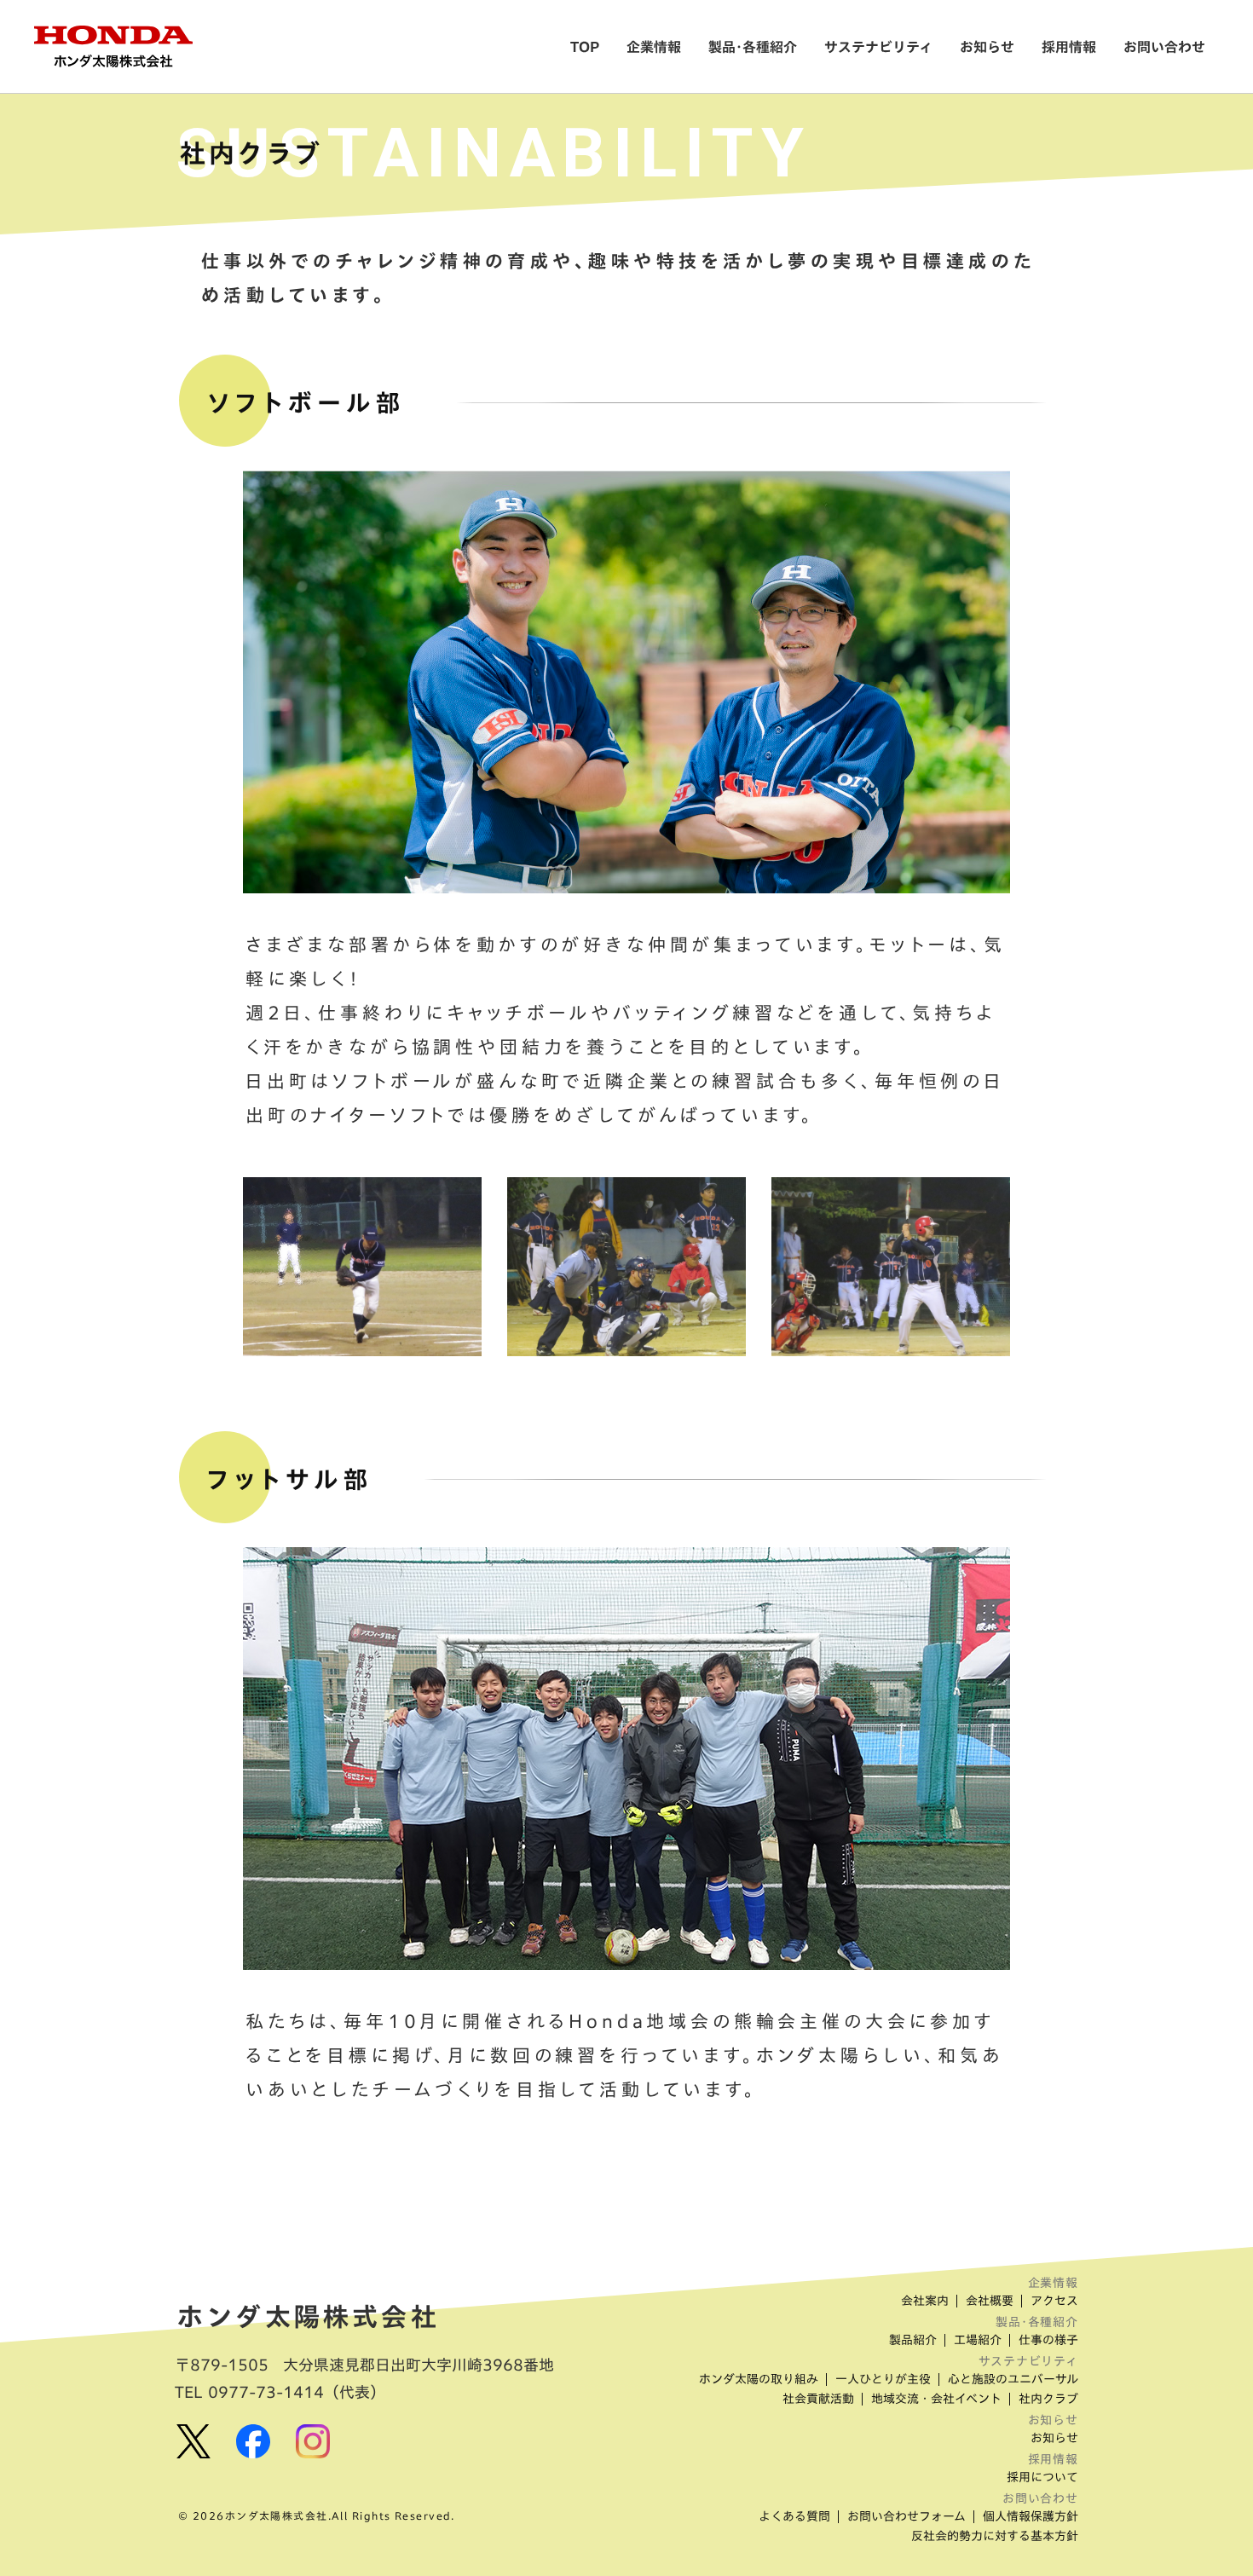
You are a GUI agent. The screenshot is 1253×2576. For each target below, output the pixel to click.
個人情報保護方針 (1031, 2516)
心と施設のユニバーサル (1013, 2379)
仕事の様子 (1048, 2340)
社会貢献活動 (818, 2399)
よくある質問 (794, 2516)
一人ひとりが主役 (883, 2379)
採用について (1042, 2477)
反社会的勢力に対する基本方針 (995, 2536)
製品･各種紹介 (753, 47)
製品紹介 (913, 2340)
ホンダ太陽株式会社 (309, 2317)
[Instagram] (313, 2441)
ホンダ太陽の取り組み (759, 2379)
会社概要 (990, 2301)
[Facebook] (253, 2441)
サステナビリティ (878, 47)
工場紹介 (978, 2340)
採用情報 (1069, 47)
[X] (193, 2441)
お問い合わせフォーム (907, 2516)
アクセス (1054, 2301)
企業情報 (654, 47)
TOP (585, 47)
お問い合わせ (1164, 47)
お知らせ (987, 47)
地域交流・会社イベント (936, 2399)
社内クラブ (1048, 2399)
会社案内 (925, 2301)
